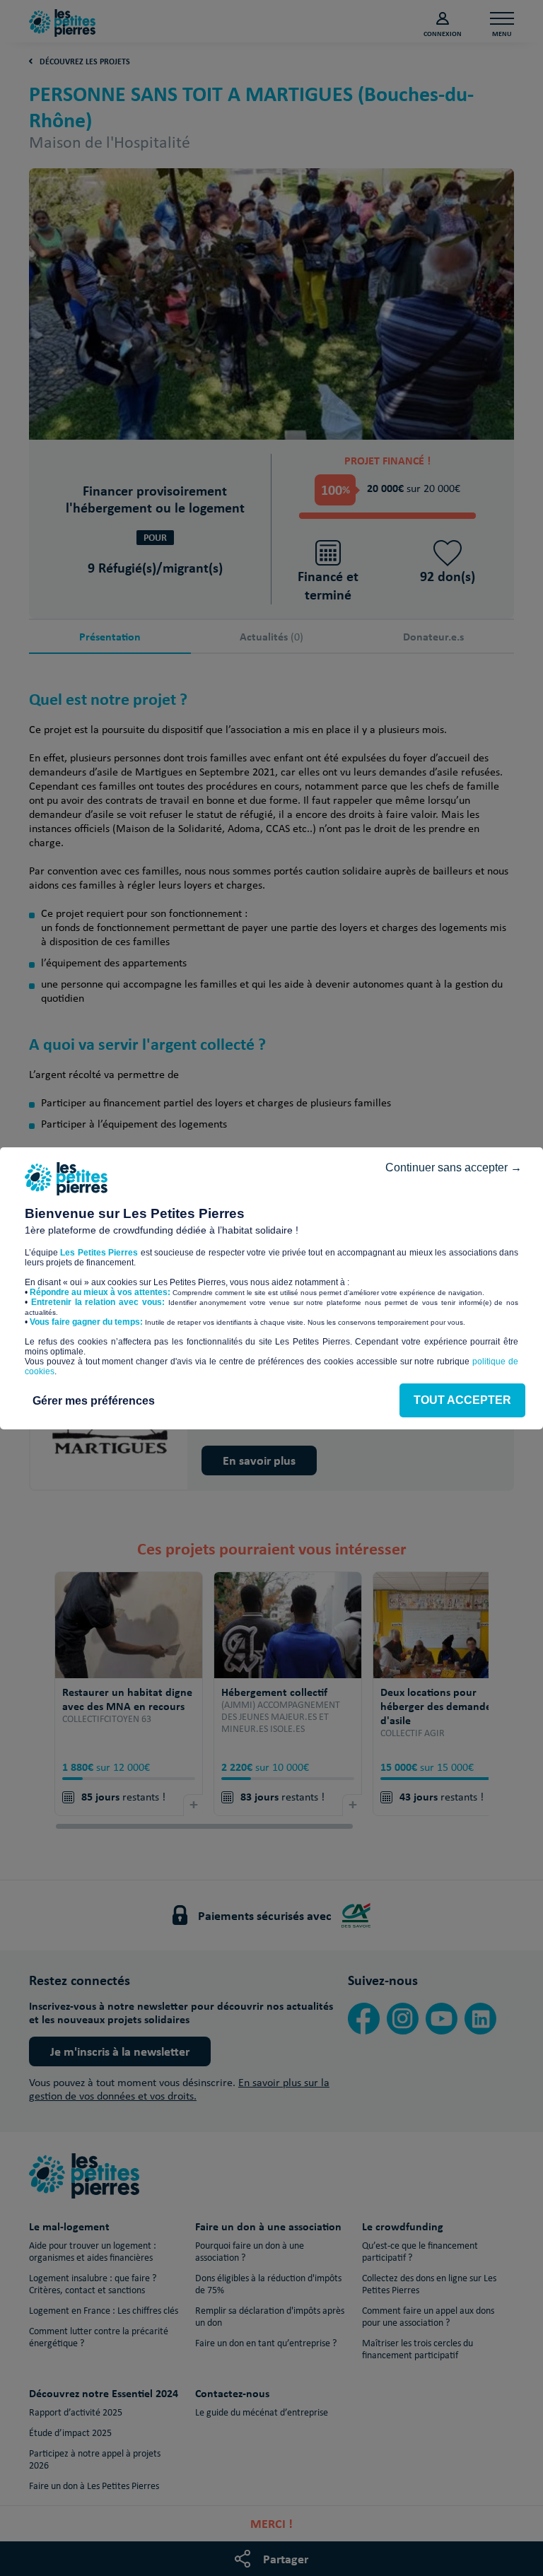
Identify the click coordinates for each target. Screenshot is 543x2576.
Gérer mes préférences (94, 1401)
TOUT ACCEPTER (462, 1400)
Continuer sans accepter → (454, 1167)
